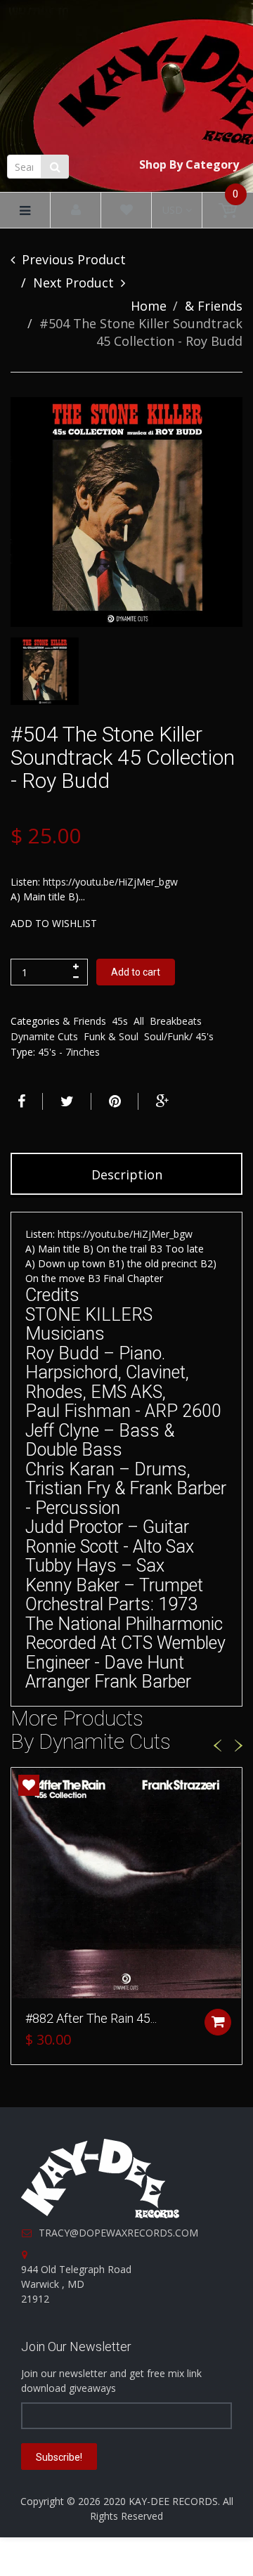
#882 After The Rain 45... (91, 2018)
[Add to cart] (218, 2022)
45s (120, 1021)
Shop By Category (189, 164)
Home (149, 306)
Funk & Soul (111, 1036)
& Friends (214, 306)
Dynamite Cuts (44, 1036)
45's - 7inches (69, 1052)
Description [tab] (127, 1174)
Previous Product (74, 259)
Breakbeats (176, 1021)
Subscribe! (59, 2457)
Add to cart (136, 972)
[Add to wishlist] (29, 1785)
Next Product (73, 283)
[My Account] (76, 211)
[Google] (161, 1101)
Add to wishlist (54, 923)
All (139, 1021)
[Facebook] (20, 1101)
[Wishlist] (126, 211)
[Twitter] (65, 1101)
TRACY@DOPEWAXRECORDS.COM (118, 2233)
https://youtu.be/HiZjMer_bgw (110, 882)
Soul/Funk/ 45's (179, 1036)
